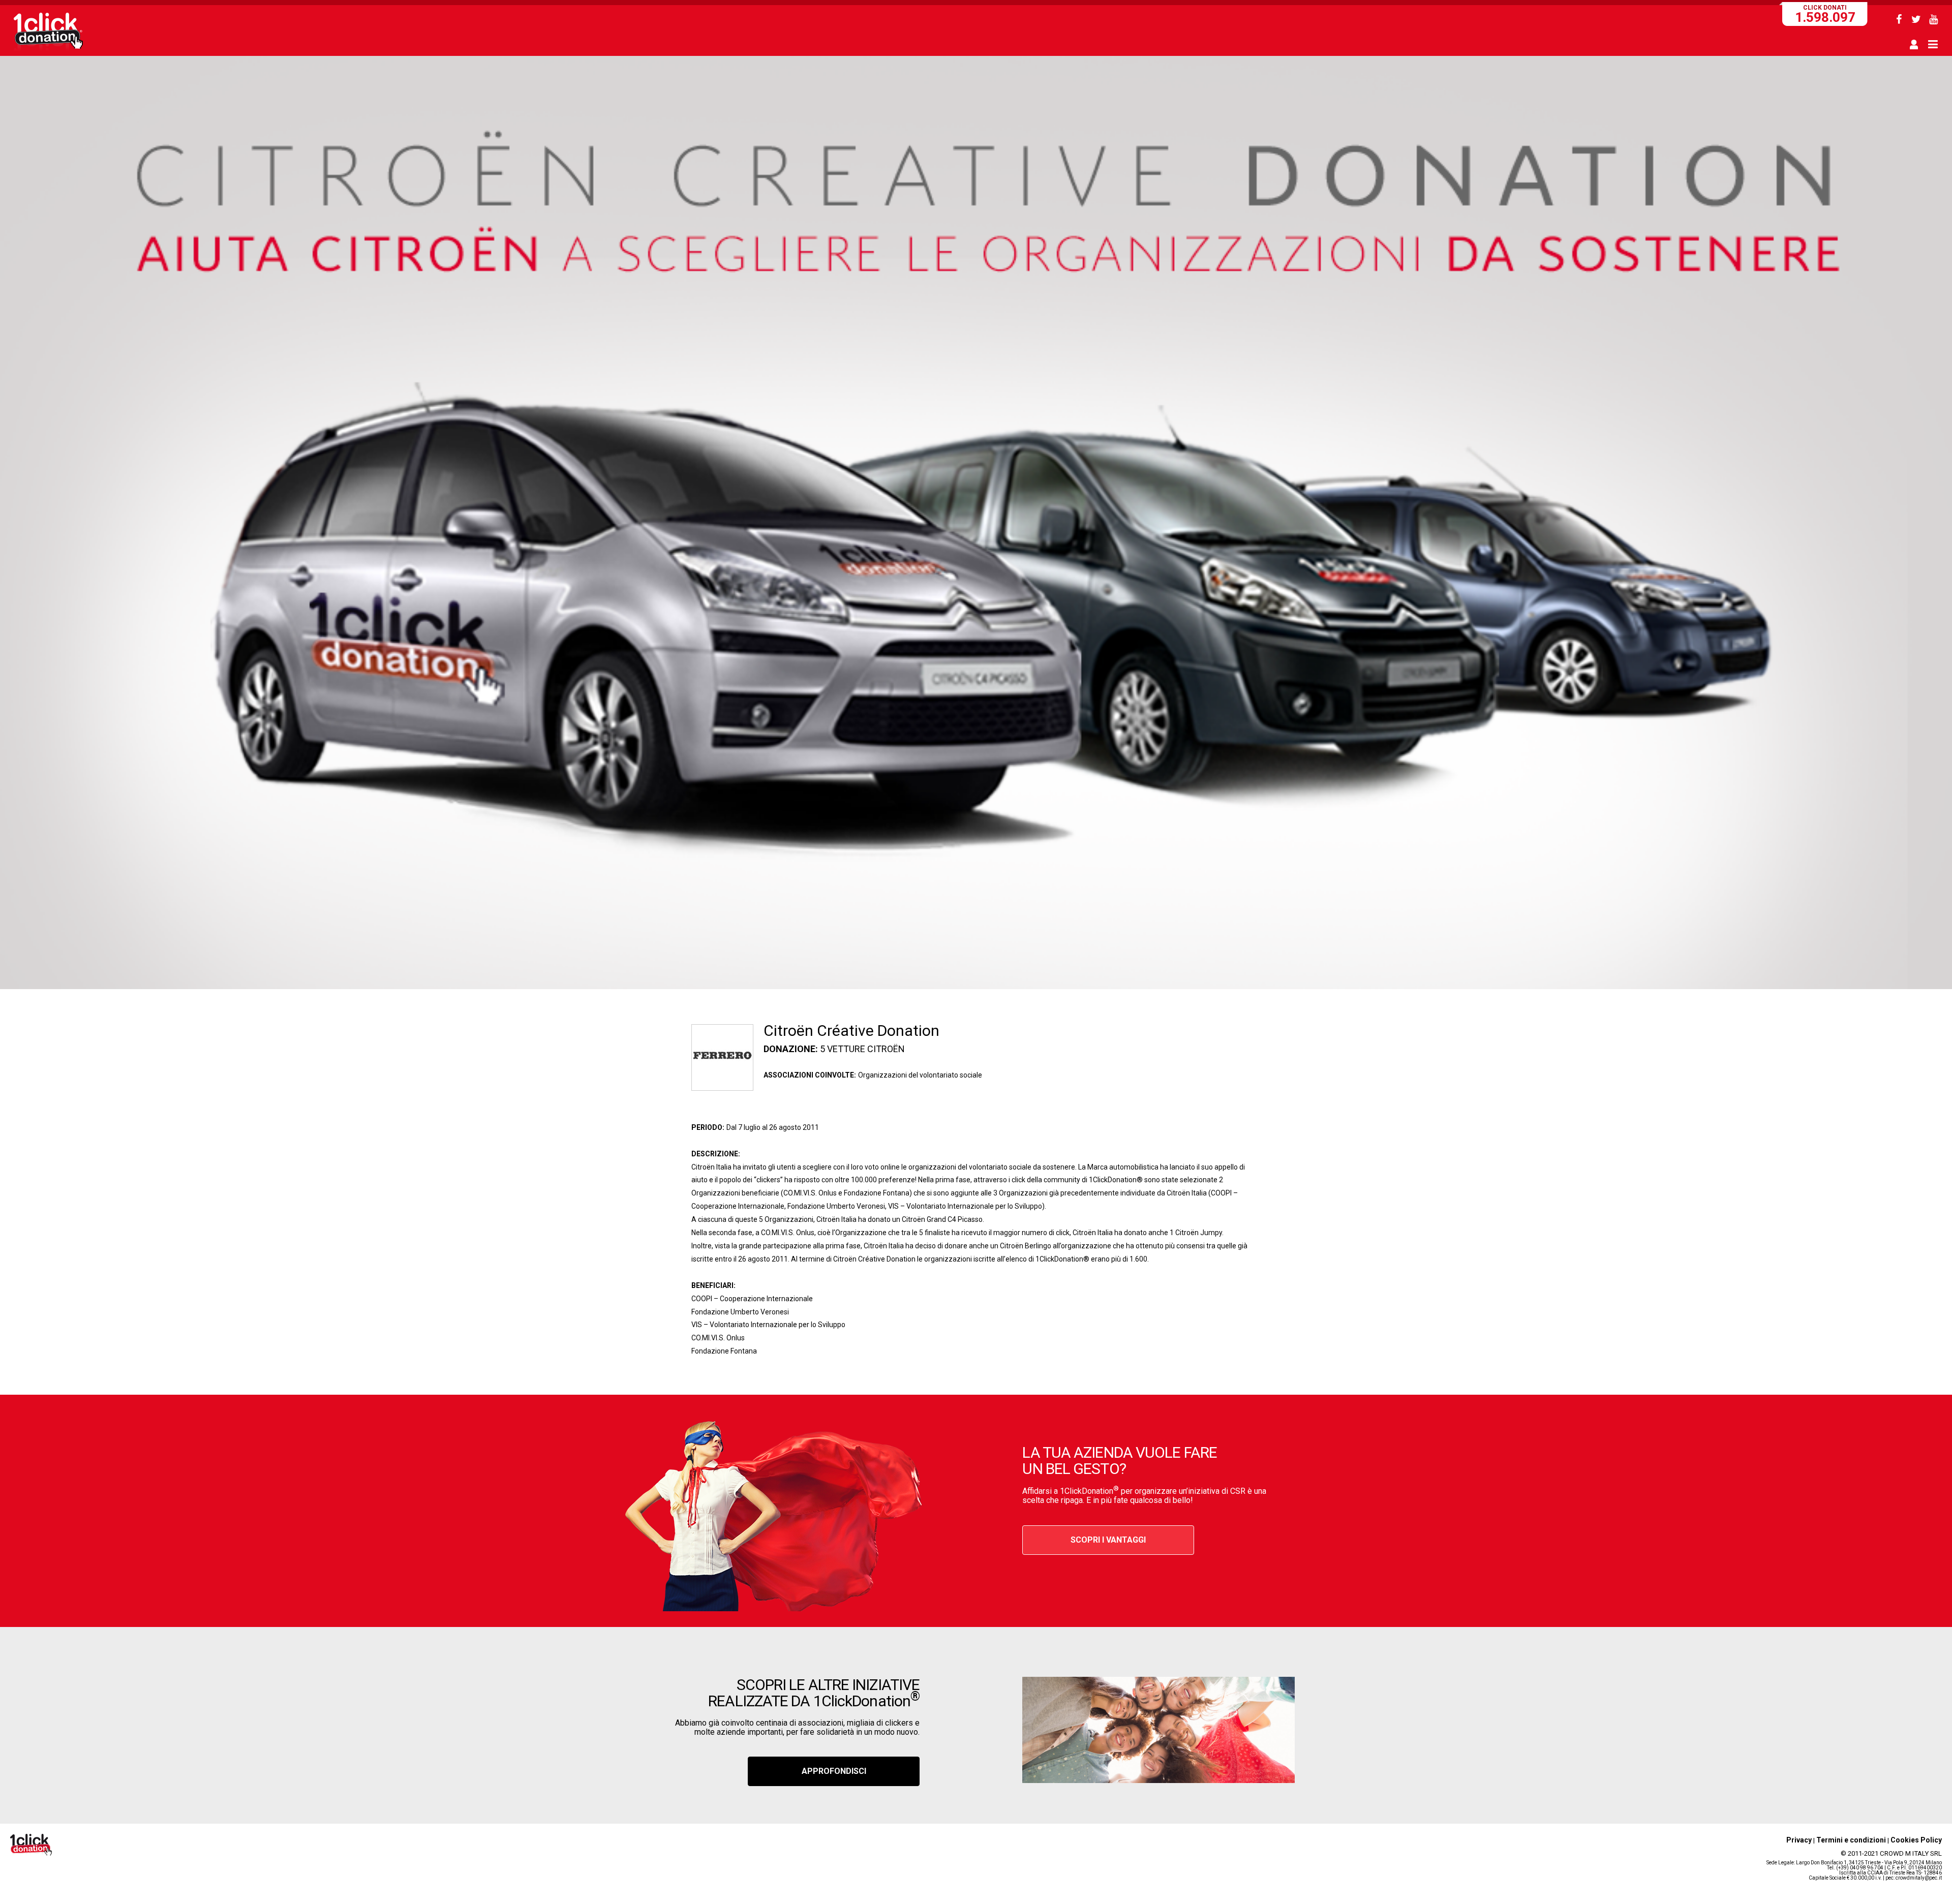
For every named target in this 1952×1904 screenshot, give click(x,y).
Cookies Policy (1916, 1840)
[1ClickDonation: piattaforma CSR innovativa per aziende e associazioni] (48, 50)
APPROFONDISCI (834, 1771)
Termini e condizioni (1851, 1840)
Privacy (1799, 1840)
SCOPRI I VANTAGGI (1108, 1540)
